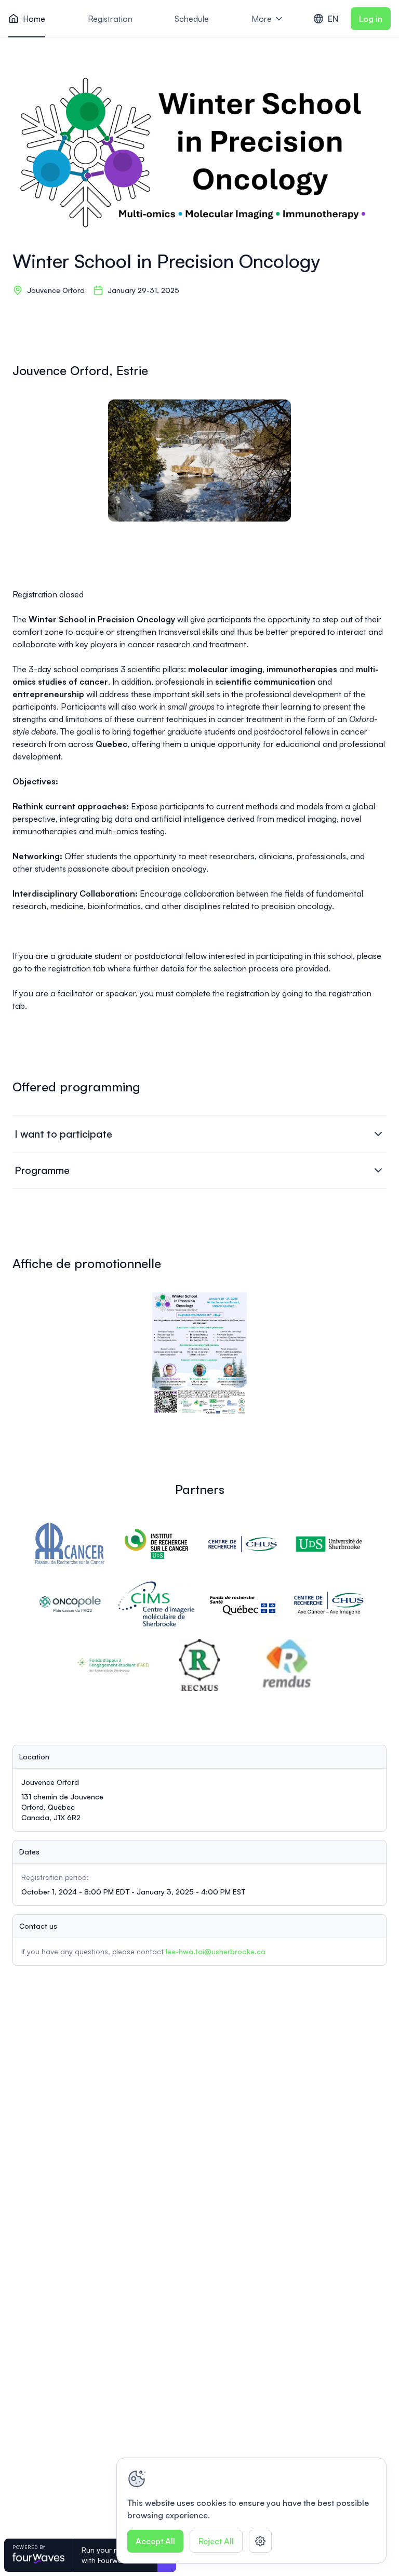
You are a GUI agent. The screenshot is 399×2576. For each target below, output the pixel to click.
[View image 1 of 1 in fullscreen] (199, 461)
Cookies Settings (260, 2541)
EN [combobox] (333, 19)
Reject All (216, 2541)
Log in (371, 19)
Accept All (155, 2541)
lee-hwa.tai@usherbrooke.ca (216, 1951)
